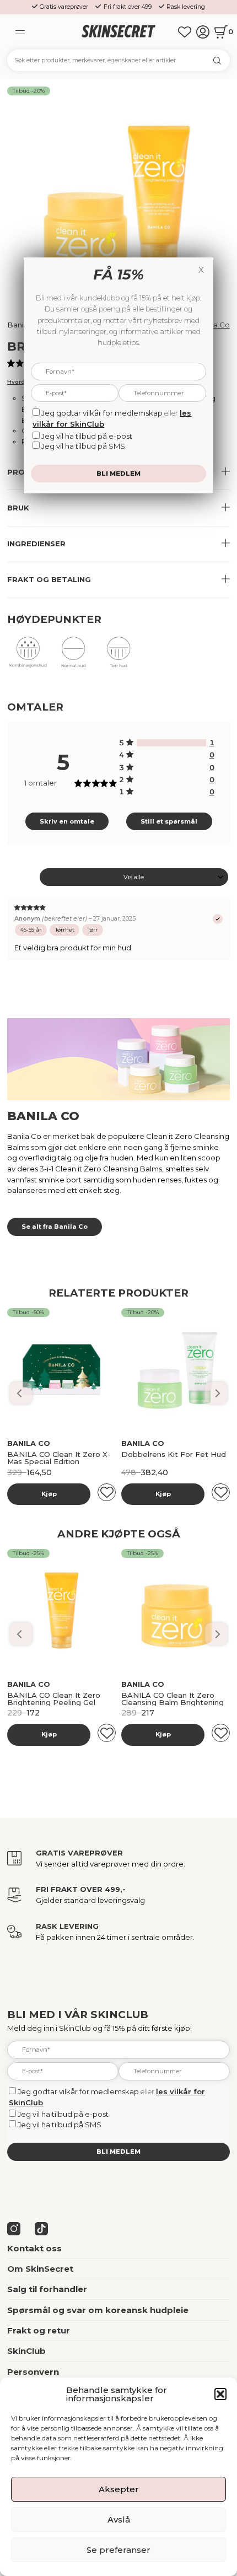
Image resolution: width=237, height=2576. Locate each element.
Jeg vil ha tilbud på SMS (60, 2125)
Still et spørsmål (169, 821)
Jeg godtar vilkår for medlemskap (78, 2091)
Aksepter (119, 2489)
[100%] (171, 743)
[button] (220, 2394)
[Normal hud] (73, 656)
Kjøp (49, 1494)
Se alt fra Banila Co (55, 1227)
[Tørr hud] (118, 656)
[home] (119, 32)
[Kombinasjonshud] (28, 656)
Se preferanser (118, 2550)
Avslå (119, 2519)
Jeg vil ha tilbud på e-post (63, 2114)
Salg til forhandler (47, 2289)
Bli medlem (118, 2152)
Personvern (33, 2372)
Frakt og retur (39, 2330)
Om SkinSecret (40, 2269)
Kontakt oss (34, 2248)
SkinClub (26, 2351)
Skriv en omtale (67, 821)
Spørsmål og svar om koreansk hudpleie (98, 2310)
